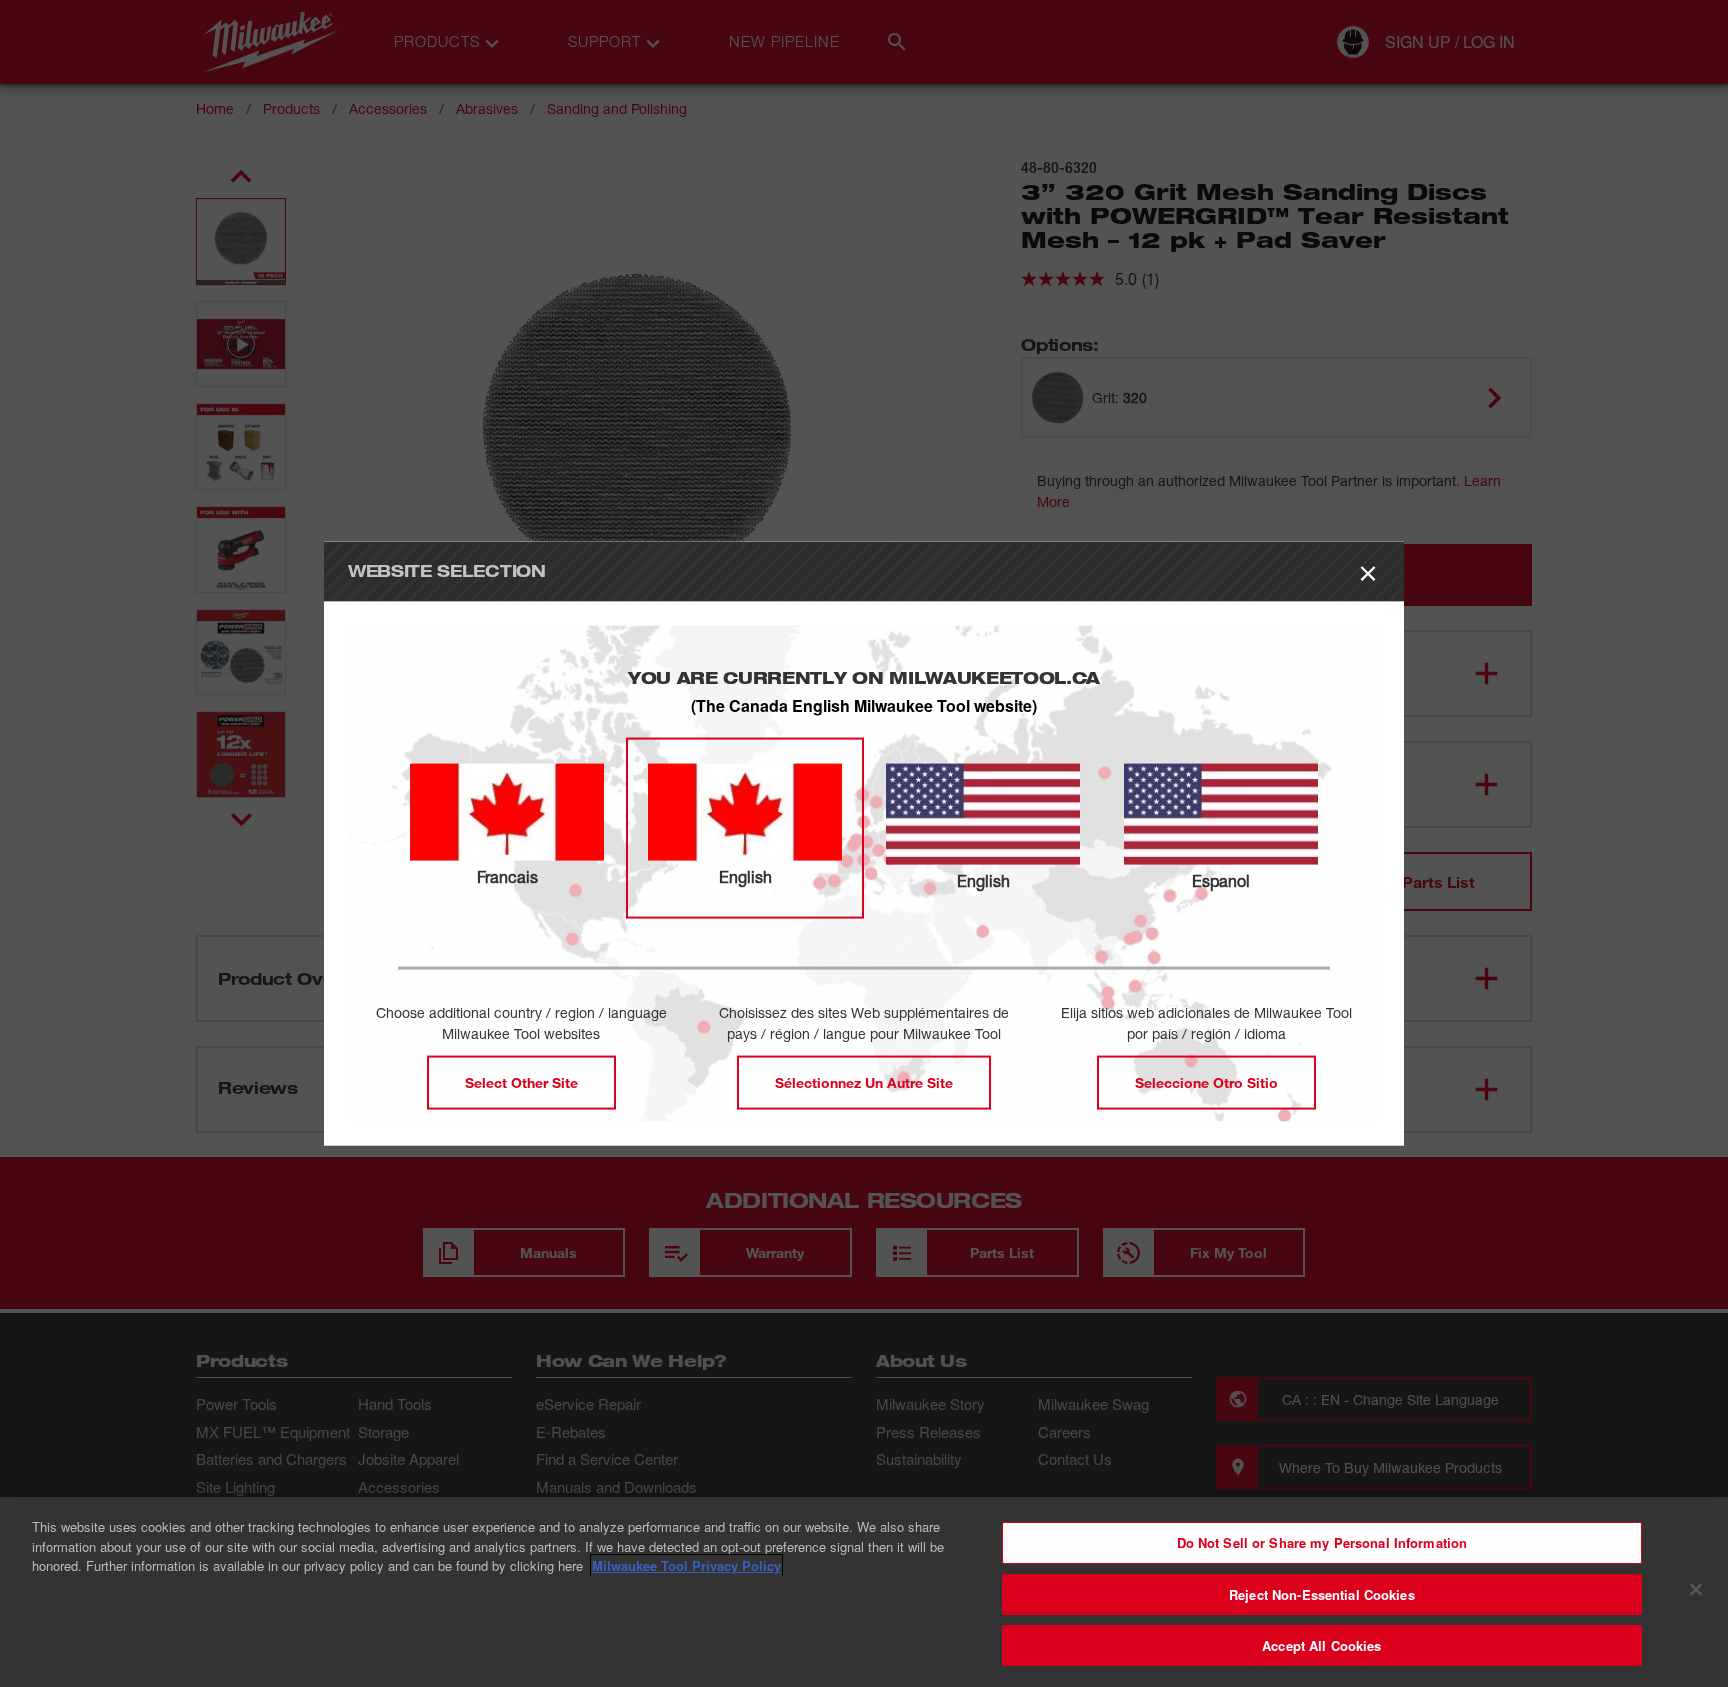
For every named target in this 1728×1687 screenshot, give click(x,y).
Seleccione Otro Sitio (1206, 1082)
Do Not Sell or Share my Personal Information (1322, 1542)
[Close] (1696, 1590)
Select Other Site (521, 1082)
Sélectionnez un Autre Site (864, 1082)
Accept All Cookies (1321, 1645)
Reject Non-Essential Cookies (1322, 1594)
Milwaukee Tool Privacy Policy (686, 1565)
